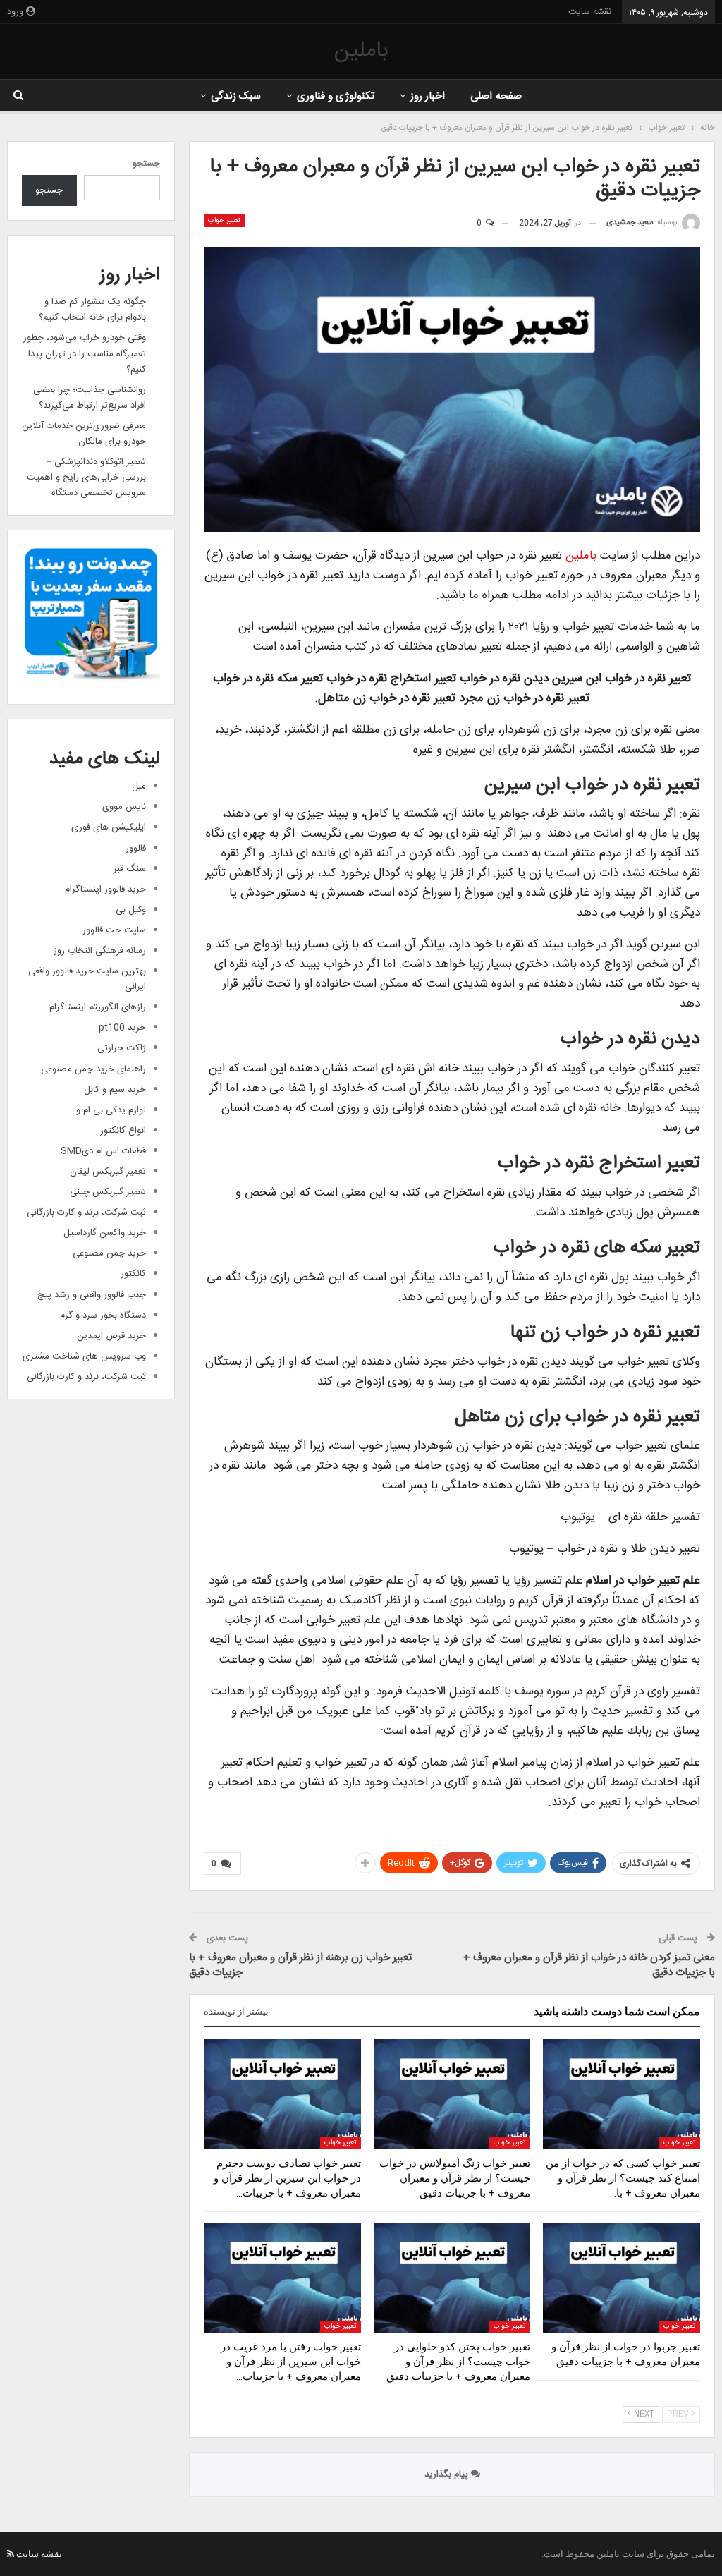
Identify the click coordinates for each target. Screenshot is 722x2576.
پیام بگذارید (448, 2474)
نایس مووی (124, 807)
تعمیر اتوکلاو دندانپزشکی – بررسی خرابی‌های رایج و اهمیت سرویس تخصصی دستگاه (86, 478)
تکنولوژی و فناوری (336, 96)
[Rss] (11, 2554)
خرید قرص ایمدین (111, 1336)
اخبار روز (428, 96)
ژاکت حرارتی (122, 1048)
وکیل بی (131, 910)
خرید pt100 (122, 1028)
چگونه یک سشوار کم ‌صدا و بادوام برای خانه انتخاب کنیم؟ (92, 310)
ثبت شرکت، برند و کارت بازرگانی (86, 1213)
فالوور (136, 849)
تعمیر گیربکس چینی (108, 1192)
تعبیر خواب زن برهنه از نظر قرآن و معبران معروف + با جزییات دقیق (300, 1965)
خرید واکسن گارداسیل (105, 1233)
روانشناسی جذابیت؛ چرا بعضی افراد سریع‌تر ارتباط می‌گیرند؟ (90, 398)
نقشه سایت (590, 12)
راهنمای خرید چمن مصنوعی (93, 1069)
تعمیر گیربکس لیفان (108, 1172)
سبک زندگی (236, 96)
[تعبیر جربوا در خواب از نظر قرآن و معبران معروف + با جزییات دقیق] (622, 2278)
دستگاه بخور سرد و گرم (103, 1316)
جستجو (146, 164)
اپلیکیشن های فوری (109, 827)
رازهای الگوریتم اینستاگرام (98, 1007)
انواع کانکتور (123, 1131)
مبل (139, 786)
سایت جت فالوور (114, 930)
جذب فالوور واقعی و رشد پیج (92, 1295)
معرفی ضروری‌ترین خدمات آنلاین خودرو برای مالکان (84, 434)
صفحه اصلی (496, 96)
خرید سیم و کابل (115, 1090)
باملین (361, 51)
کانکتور (133, 1274)
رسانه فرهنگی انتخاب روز (100, 951)
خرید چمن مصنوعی (109, 1253)
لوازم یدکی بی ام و (111, 1110)
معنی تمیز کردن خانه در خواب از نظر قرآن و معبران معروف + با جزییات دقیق (589, 1965)
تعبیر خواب (224, 221)
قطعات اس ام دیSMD (103, 1151)
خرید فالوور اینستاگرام (105, 889)
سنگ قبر (130, 869)
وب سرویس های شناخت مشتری (84, 1356)
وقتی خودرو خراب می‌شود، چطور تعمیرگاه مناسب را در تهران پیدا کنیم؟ (85, 353)
